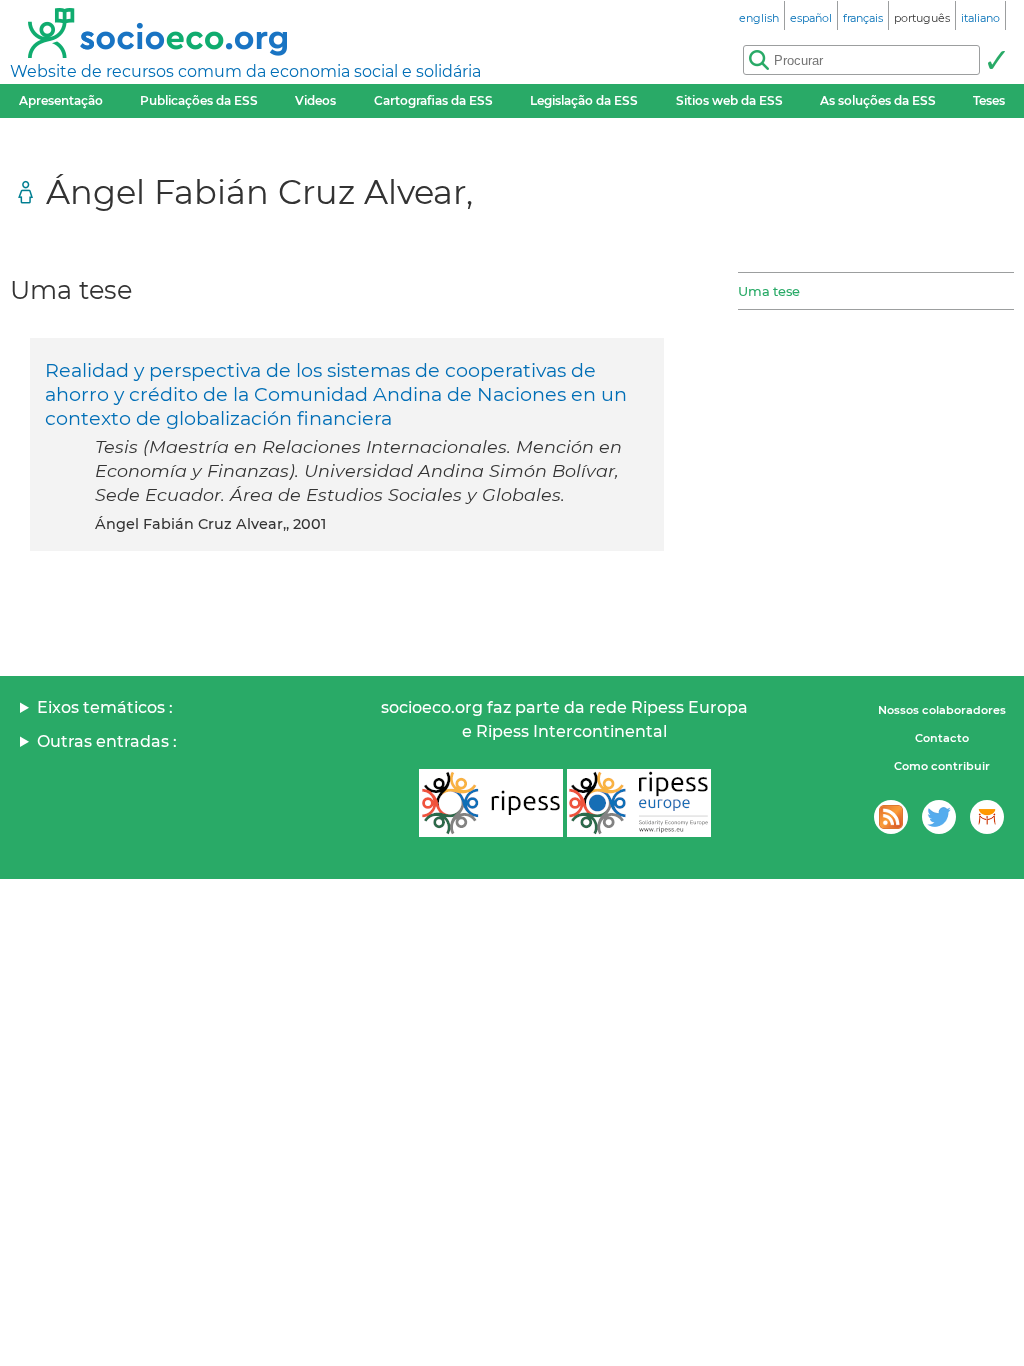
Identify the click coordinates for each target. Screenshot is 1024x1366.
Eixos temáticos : (105, 707)
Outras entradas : (107, 741)
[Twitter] (939, 817)
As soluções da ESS (878, 100)
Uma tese (769, 291)
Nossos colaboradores (942, 710)
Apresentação (61, 100)
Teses (989, 100)
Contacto (942, 738)
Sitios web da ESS (729, 100)
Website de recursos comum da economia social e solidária (245, 71)
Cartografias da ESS (433, 100)
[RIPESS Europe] (639, 803)
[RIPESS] (491, 803)
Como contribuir (942, 766)
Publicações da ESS (199, 100)
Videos (315, 100)
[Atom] (891, 817)
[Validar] (996, 60)
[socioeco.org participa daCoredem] (987, 817)
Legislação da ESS (584, 100)
